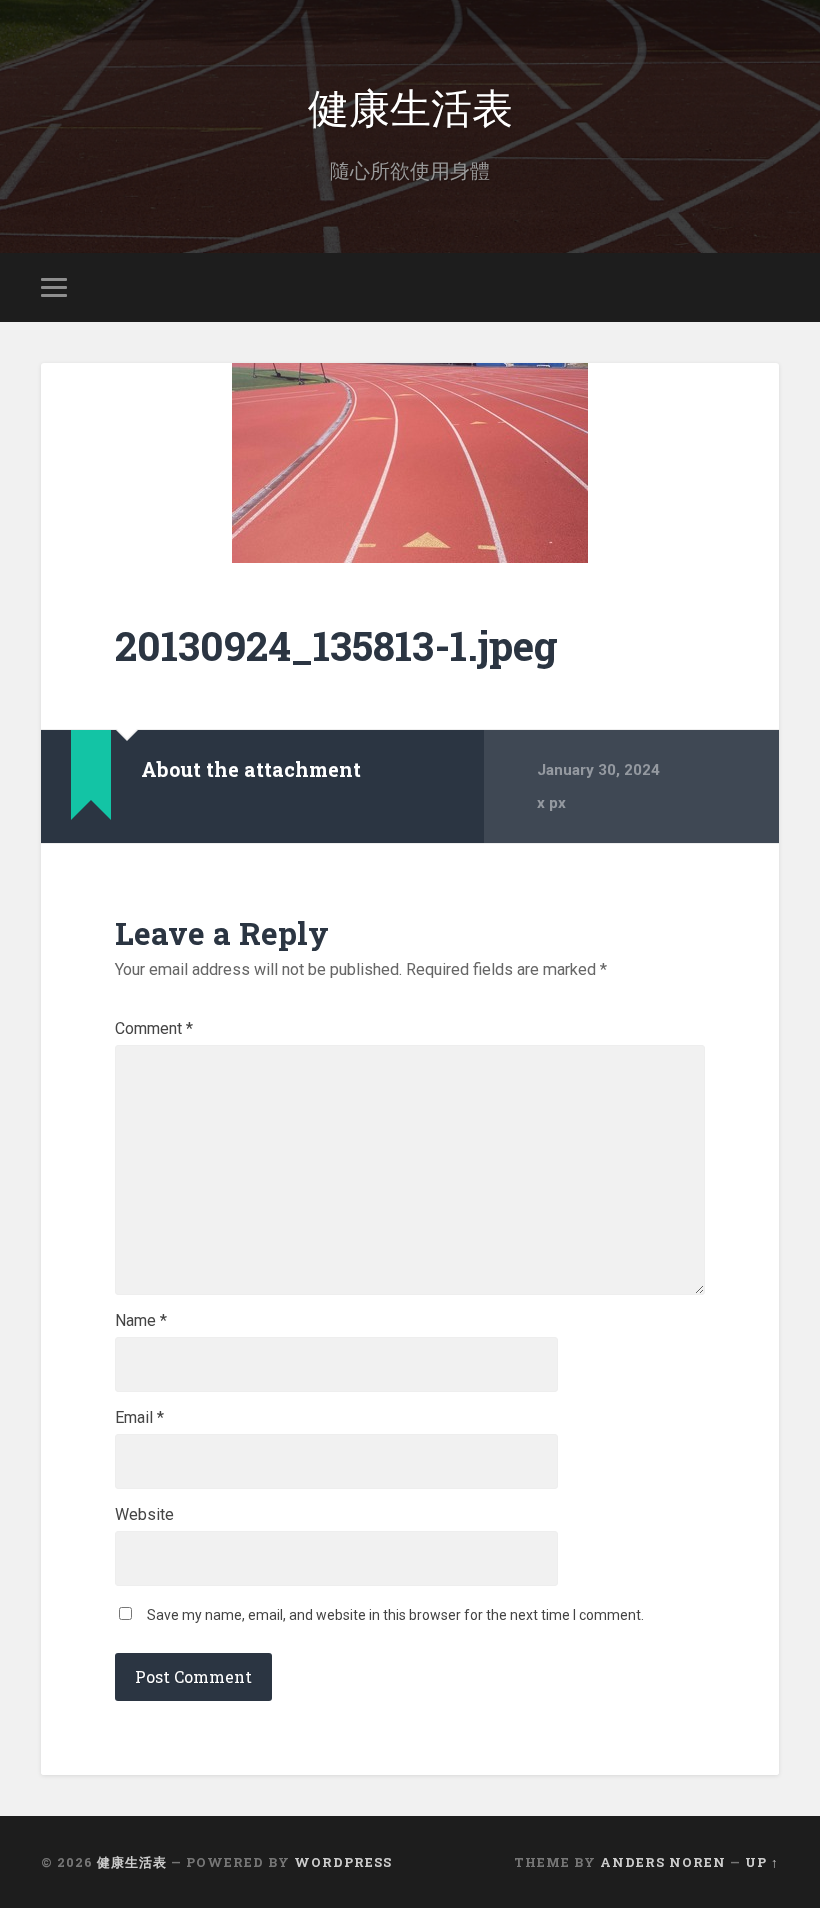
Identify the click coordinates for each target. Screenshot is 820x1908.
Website (144, 1515)
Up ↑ (762, 1862)
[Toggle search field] (767, 287)
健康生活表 (410, 105)
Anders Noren (663, 1862)
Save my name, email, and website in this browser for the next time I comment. (395, 1615)
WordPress (343, 1862)
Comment (154, 1029)
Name (141, 1321)
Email (139, 1418)
